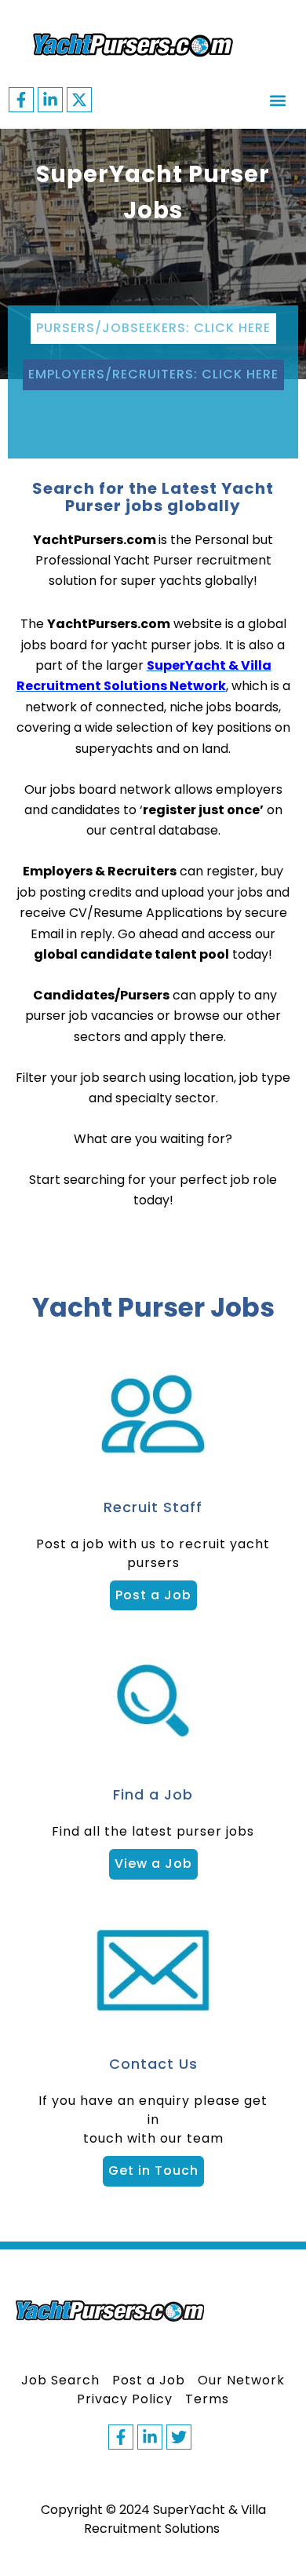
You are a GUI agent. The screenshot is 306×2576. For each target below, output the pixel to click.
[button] (277, 100)
